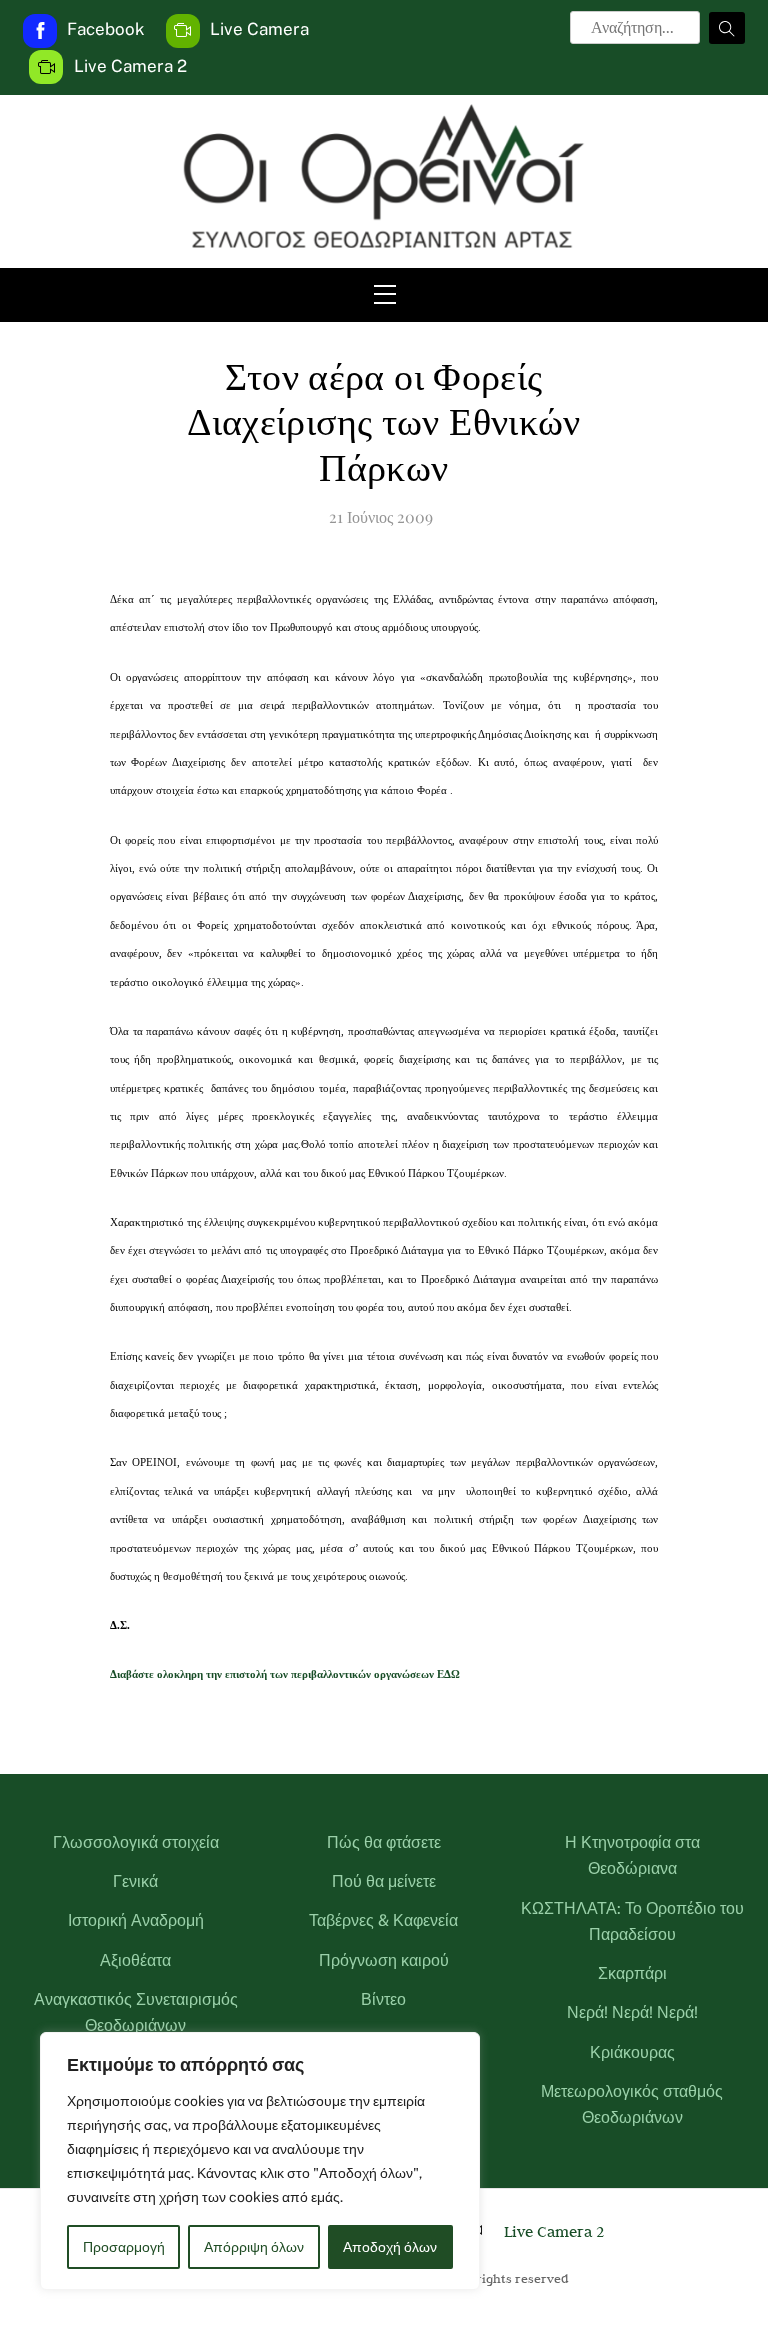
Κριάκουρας (632, 2052)
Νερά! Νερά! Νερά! (632, 2012)
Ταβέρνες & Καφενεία (383, 1920)
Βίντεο (383, 1999)
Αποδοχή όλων (390, 2247)
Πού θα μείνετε (384, 1881)
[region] (260, 2161)
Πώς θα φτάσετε (384, 1842)
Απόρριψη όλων (254, 2247)
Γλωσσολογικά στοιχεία (136, 1842)
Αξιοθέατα (135, 1960)
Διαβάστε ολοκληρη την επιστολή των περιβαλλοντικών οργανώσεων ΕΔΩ (285, 1674)
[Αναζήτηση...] (727, 28)
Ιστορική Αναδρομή (136, 1920)
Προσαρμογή (124, 2247)
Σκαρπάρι (632, 1973)
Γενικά (135, 1881)
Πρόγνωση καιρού (384, 1960)
